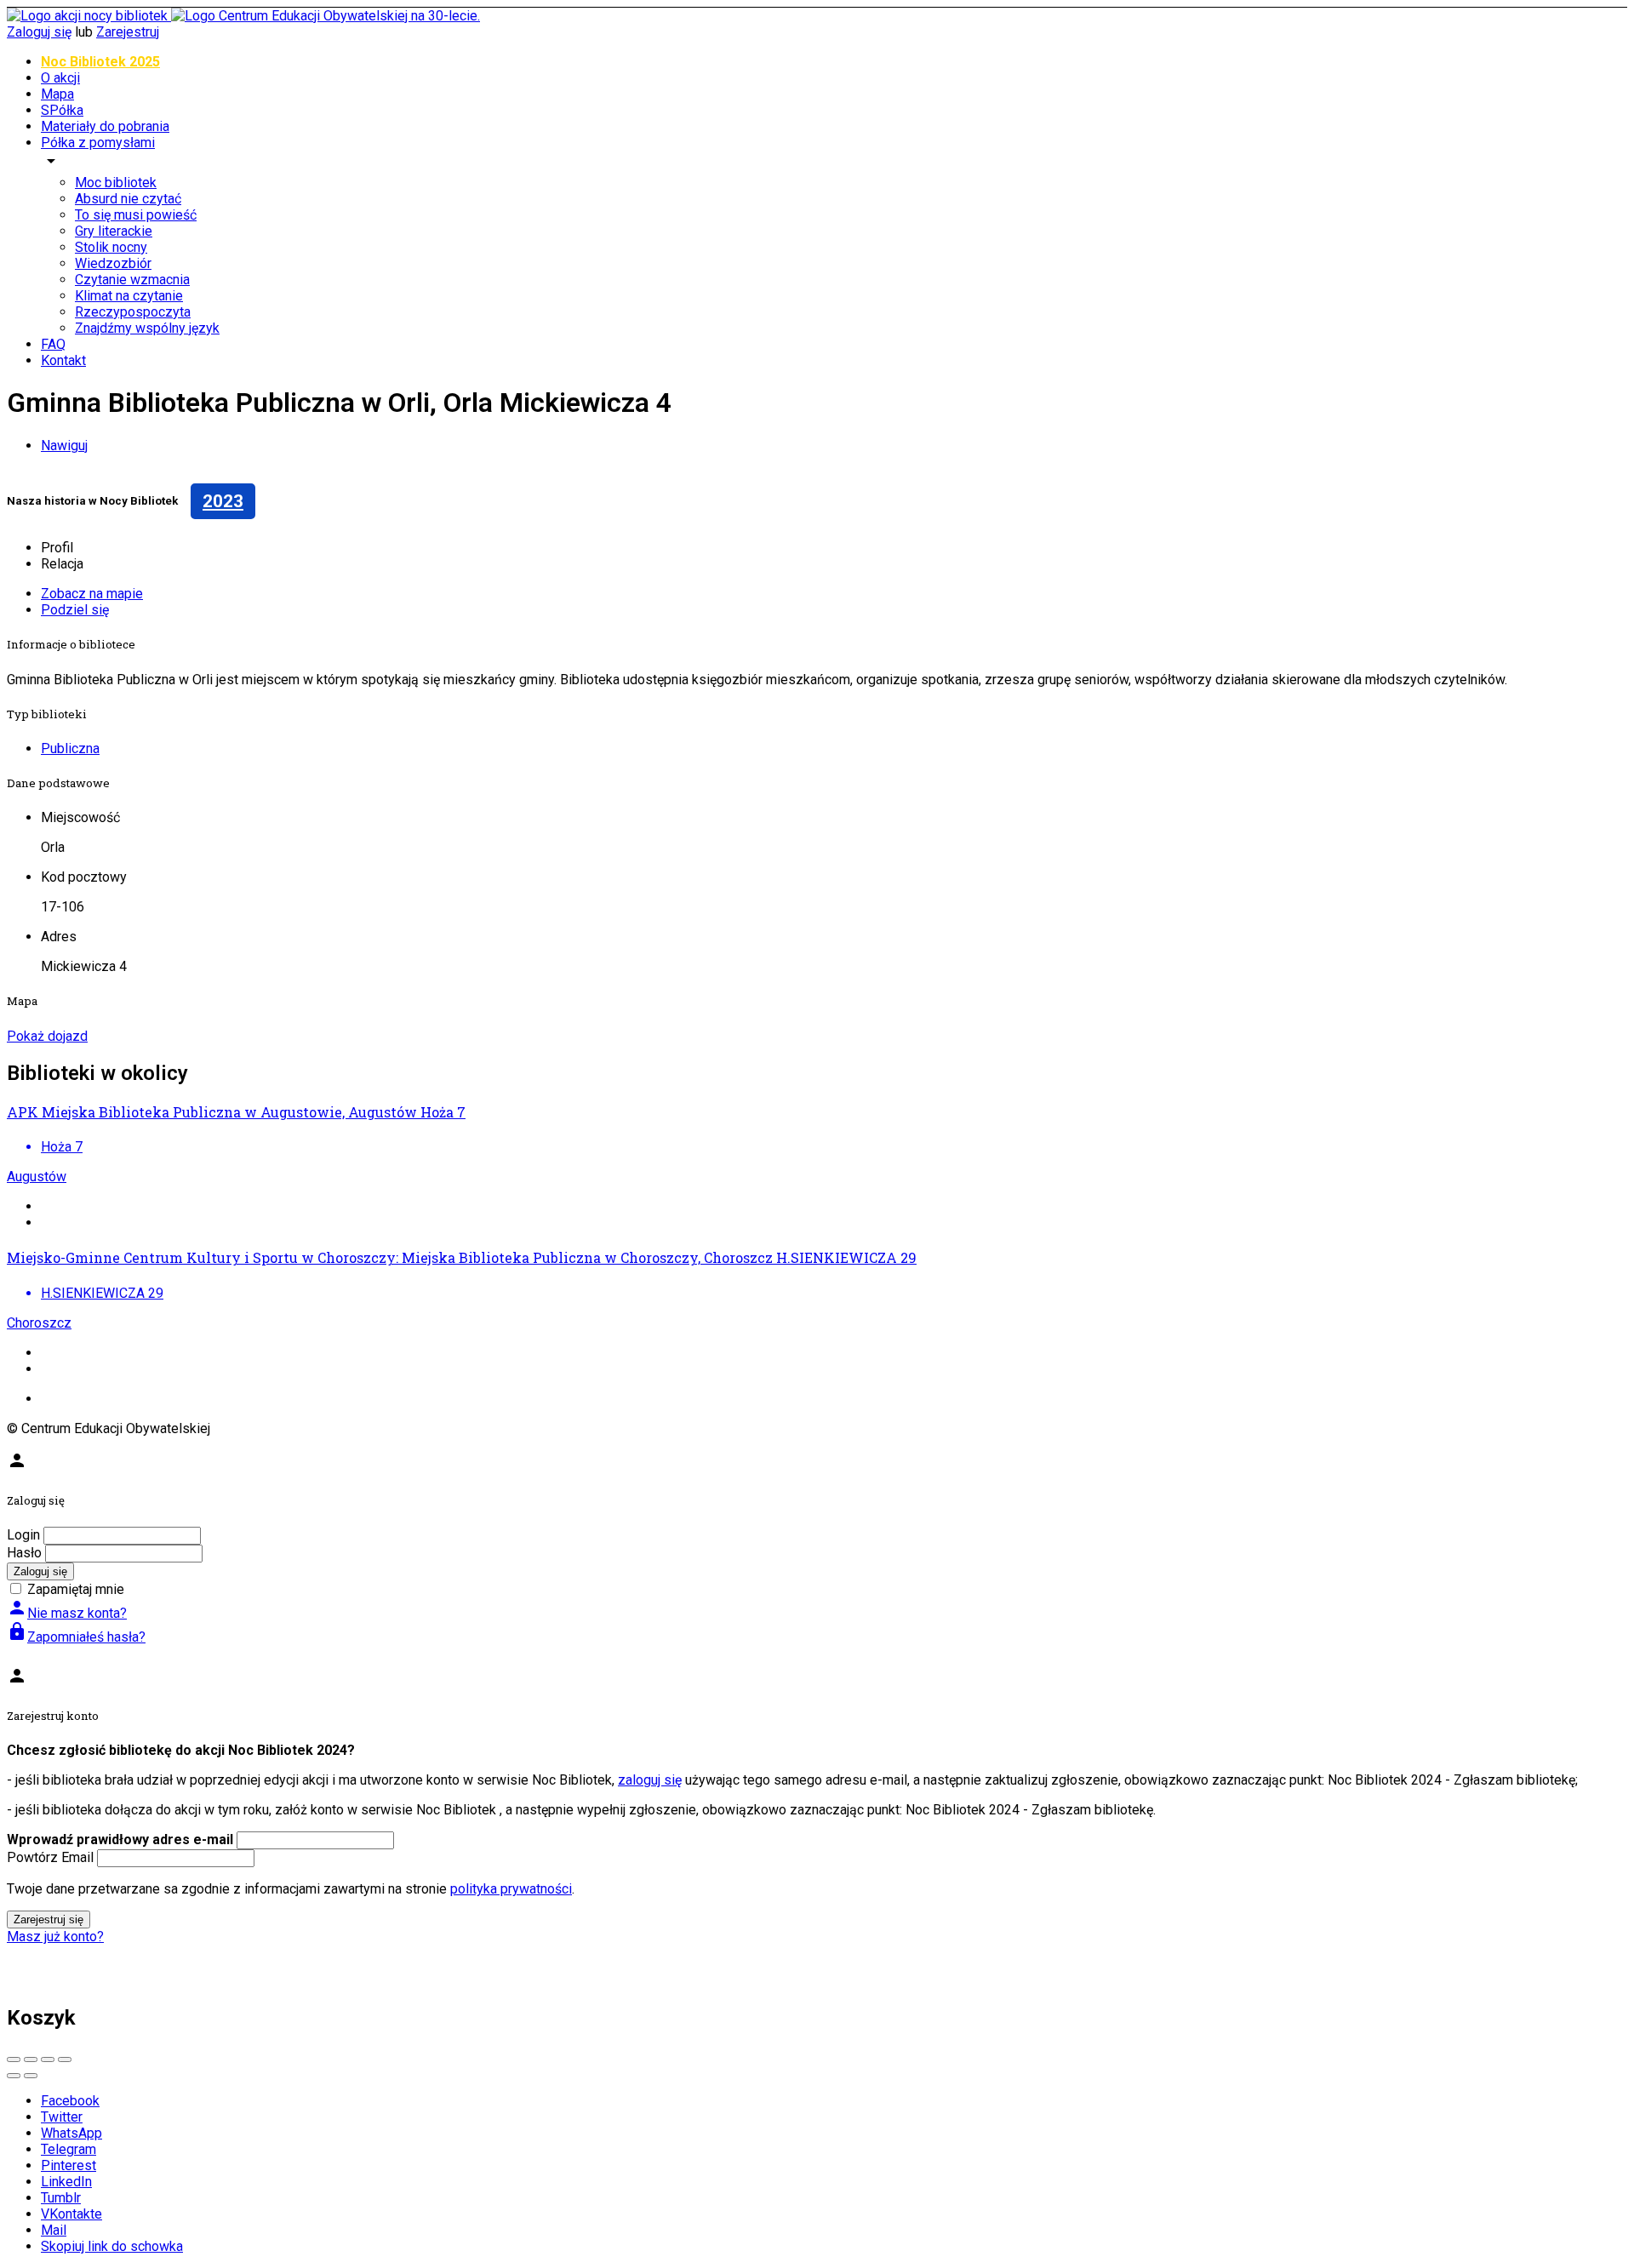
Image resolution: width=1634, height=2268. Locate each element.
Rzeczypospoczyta (133, 312)
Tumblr (61, 2198)
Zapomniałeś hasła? (76, 1637)
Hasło (24, 1553)
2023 (223, 501)
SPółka (62, 110)
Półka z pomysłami (98, 143)
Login (23, 1535)
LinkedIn (66, 2182)
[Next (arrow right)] (31, 2076)
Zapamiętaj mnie (76, 1589)
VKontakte (71, 2214)
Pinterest (69, 2165)
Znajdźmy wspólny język (147, 328)
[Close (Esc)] (14, 2059)
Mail (54, 2230)
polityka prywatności (511, 1889)
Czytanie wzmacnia (132, 280)
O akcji (60, 78)
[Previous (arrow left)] (14, 2076)
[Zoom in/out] (65, 2059)
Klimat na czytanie (129, 296)
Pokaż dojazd (47, 1036)
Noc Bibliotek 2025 (100, 62)
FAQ (53, 344)
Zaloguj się (39, 32)
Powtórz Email (50, 1857)
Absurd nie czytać (128, 199)
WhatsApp (71, 2133)
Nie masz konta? (67, 1613)
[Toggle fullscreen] (48, 2059)
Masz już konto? (55, 1937)
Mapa (57, 94)
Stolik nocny (111, 247)
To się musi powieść (136, 215)
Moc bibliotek (116, 183)
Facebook (70, 2101)
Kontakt (63, 360)
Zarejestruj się (49, 1920)
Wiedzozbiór (113, 263)
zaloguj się (650, 1780)
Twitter (62, 2117)
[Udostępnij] (31, 2059)
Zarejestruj (128, 32)
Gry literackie (114, 231)
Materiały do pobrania (105, 126)
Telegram (69, 2149)
